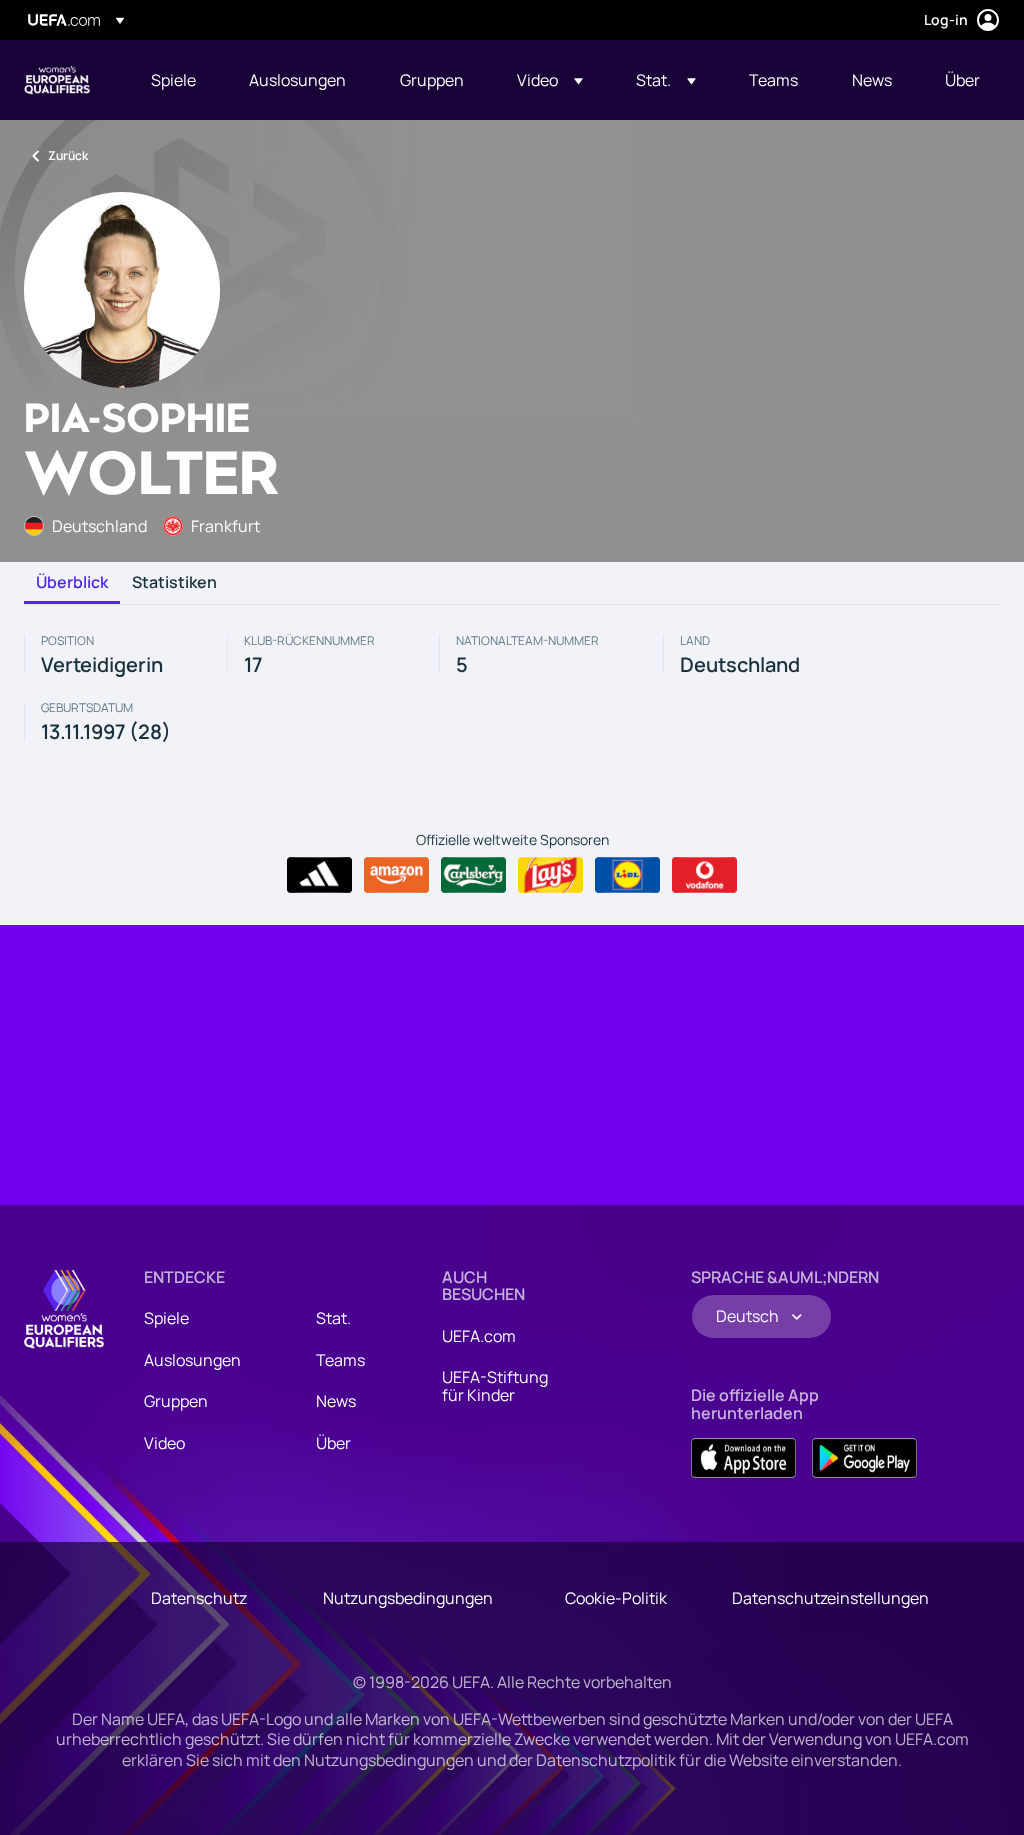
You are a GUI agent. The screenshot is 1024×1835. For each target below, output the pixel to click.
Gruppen (176, 1401)
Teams (340, 1360)
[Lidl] (627, 875)
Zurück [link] (68, 155)
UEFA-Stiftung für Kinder (495, 1386)
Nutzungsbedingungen (408, 1598)
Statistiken (174, 583)
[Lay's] (550, 875)
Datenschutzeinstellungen (830, 1598)
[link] (173, 80)
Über (333, 1443)
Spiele (166, 1318)
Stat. (333, 1318)
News (336, 1401)
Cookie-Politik (616, 1598)
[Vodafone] (704, 875)
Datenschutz (199, 1598)
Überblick (72, 583)
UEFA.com (479, 1336)
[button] (550, 80)
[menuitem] (175, 80)
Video (164, 1443)
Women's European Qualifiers (57, 80)
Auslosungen (192, 1360)
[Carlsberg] (473, 875)
